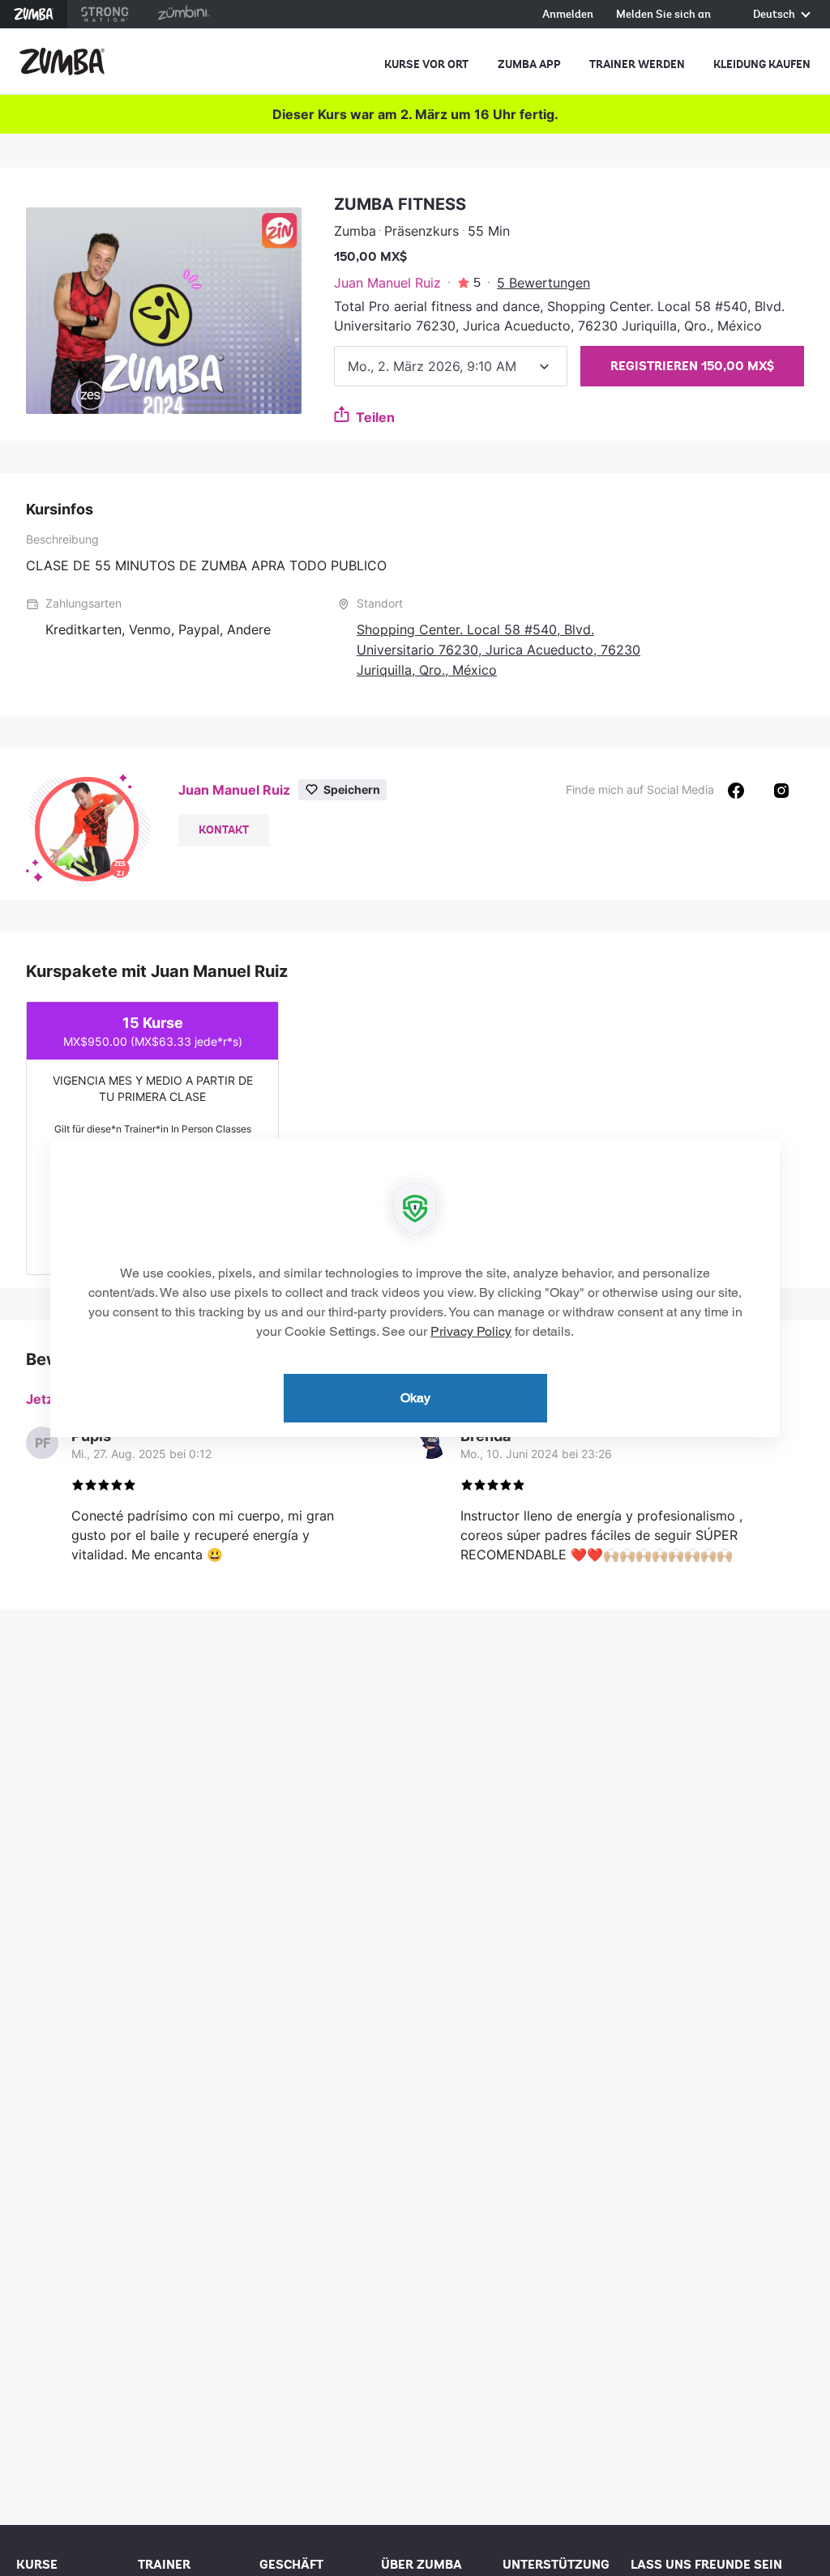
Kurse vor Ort (426, 64)
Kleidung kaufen (762, 64)
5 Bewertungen (543, 283)
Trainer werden (637, 64)
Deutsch (775, 15)
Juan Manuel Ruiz (387, 283)
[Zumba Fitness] (62, 62)
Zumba (34, 14)
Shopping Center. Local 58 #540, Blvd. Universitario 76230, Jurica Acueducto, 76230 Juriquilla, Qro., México (498, 650)
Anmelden (568, 15)
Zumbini (183, 14)
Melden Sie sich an (663, 15)
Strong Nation (105, 14)
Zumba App (529, 64)
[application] (415, 1288)
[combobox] (451, 366)
